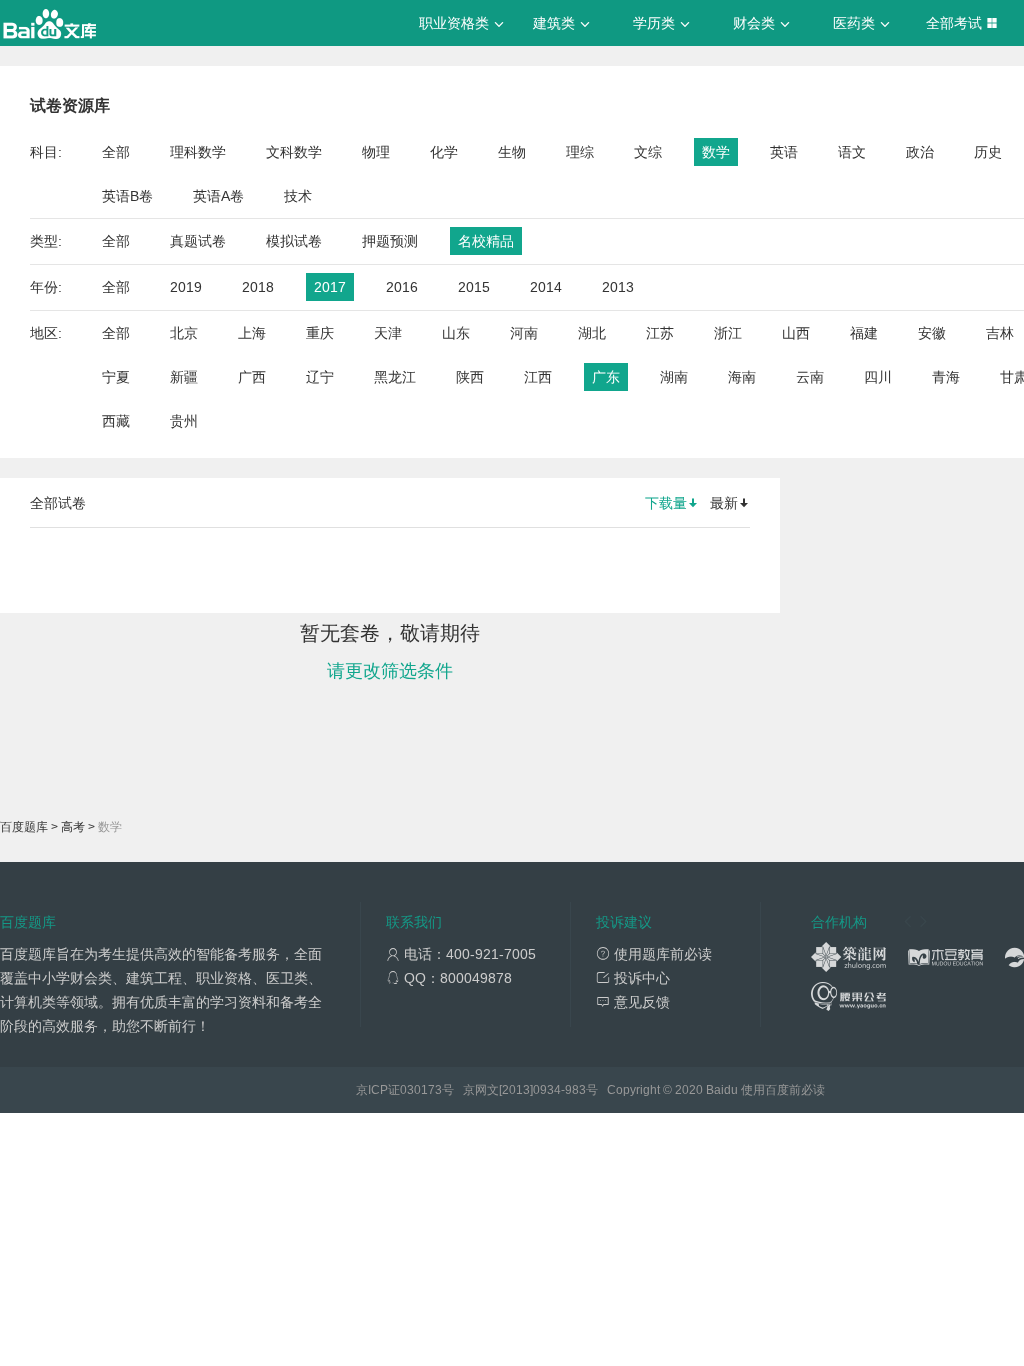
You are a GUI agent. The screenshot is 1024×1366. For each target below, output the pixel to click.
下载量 (666, 503)
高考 (73, 827)
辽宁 (320, 377)
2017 (330, 287)
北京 (184, 333)
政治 (920, 152)
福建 (864, 333)
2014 (546, 287)
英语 (784, 152)
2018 (258, 287)
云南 (810, 377)
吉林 (1000, 333)
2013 (618, 287)
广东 (606, 377)
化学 (444, 152)
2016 (402, 287)
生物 (512, 152)
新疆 (184, 377)
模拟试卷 (294, 241)
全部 (116, 152)
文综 (648, 152)
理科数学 (198, 152)
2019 (186, 287)
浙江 (728, 333)
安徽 (932, 333)
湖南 (674, 377)
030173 (421, 1090)
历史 (988, 152)
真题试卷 (198, 241)
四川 (878, 377)
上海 (252, 333)
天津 (388, 333)
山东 (456, 333)
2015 (474, 287)
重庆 (320, 333)
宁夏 (116, 377)
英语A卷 (218, 196)
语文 (852, 152)
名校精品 (486, 241)
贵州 (184, 421)
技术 (298, 196)
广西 (252, 377)
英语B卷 (127, 196)
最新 (724, 503)
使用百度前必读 (783, 1090)
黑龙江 (395, 377)
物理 (376, 152)
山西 (796, 333)
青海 (946, 377)
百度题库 (24, 827)
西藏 (116, 421)
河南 (524, 333)
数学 (716, 152)
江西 (538, 377)
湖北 (592, 333)
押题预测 (390, 241)
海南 (742, 377)
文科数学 (294, 152)
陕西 (470, 377)
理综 (580, 152)
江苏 (660, 333)
